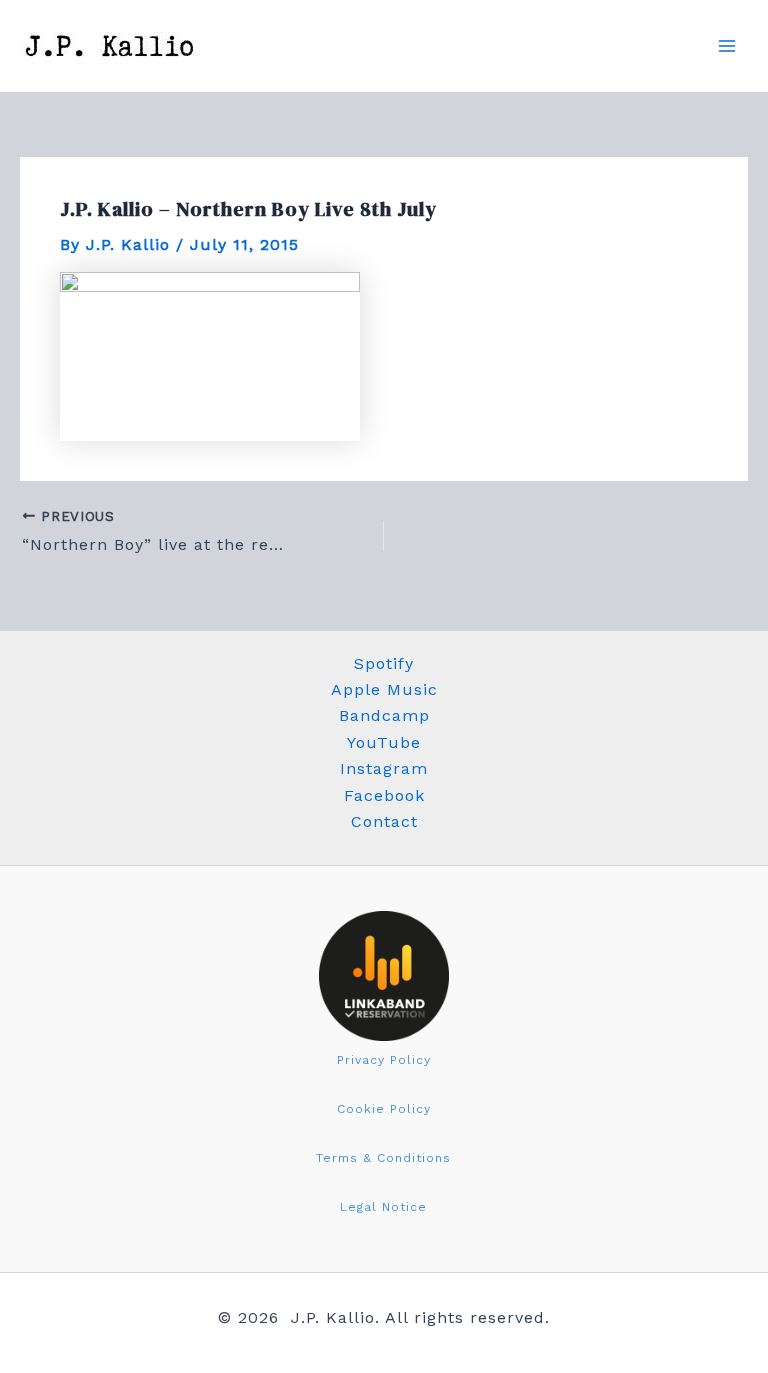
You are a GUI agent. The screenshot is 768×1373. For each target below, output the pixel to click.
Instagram (384, 768)
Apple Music (384, 689)
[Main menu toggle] (727, 46)
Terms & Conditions (383, 1158)
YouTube (384, 742)
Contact (384, 821)
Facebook (384, 795)
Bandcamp (384, 715)
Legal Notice (383, 1207)
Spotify (384, 663)
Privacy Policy (384, 1060)
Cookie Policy (384, 1109)
